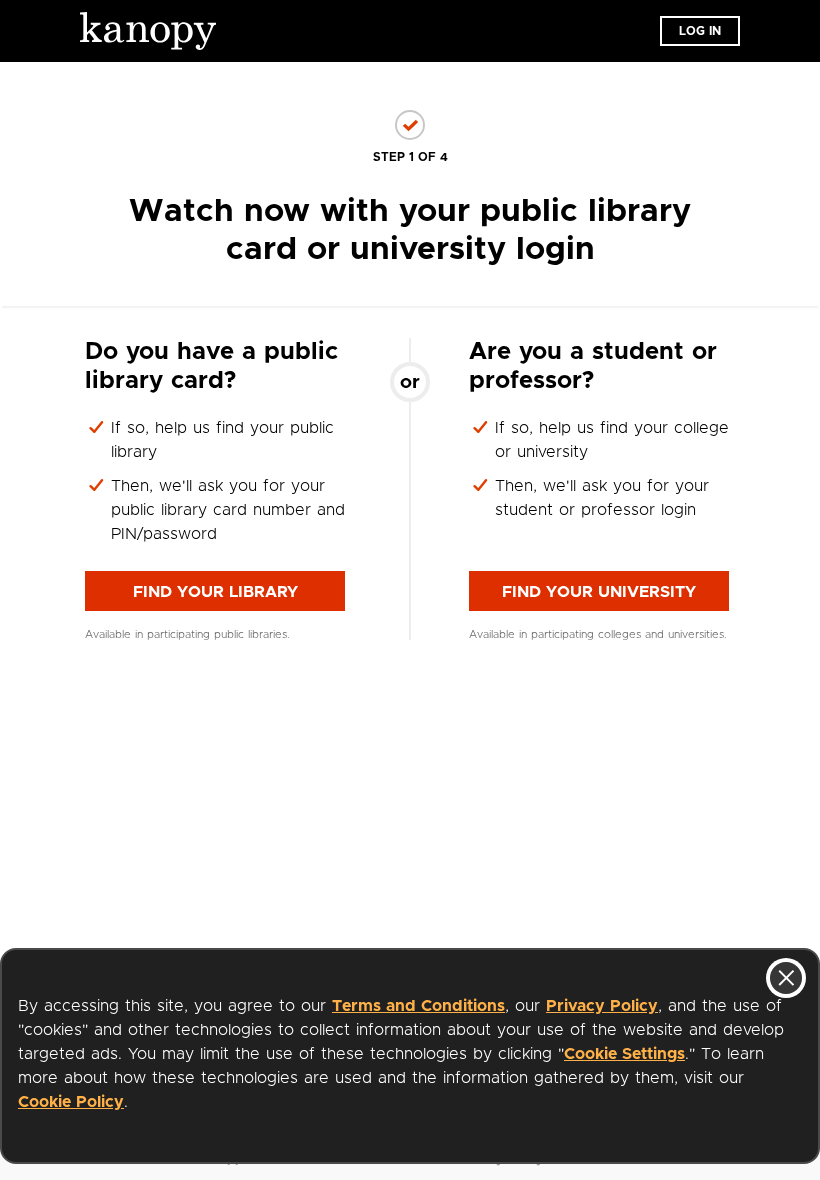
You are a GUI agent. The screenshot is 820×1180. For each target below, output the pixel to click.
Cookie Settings (624, 1054)
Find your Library (215, 592)
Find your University (599, 592)
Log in (700, 31)
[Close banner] (786, 978)
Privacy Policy (602, 1006)
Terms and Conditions (418, 1006)
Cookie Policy (71, 1102)
